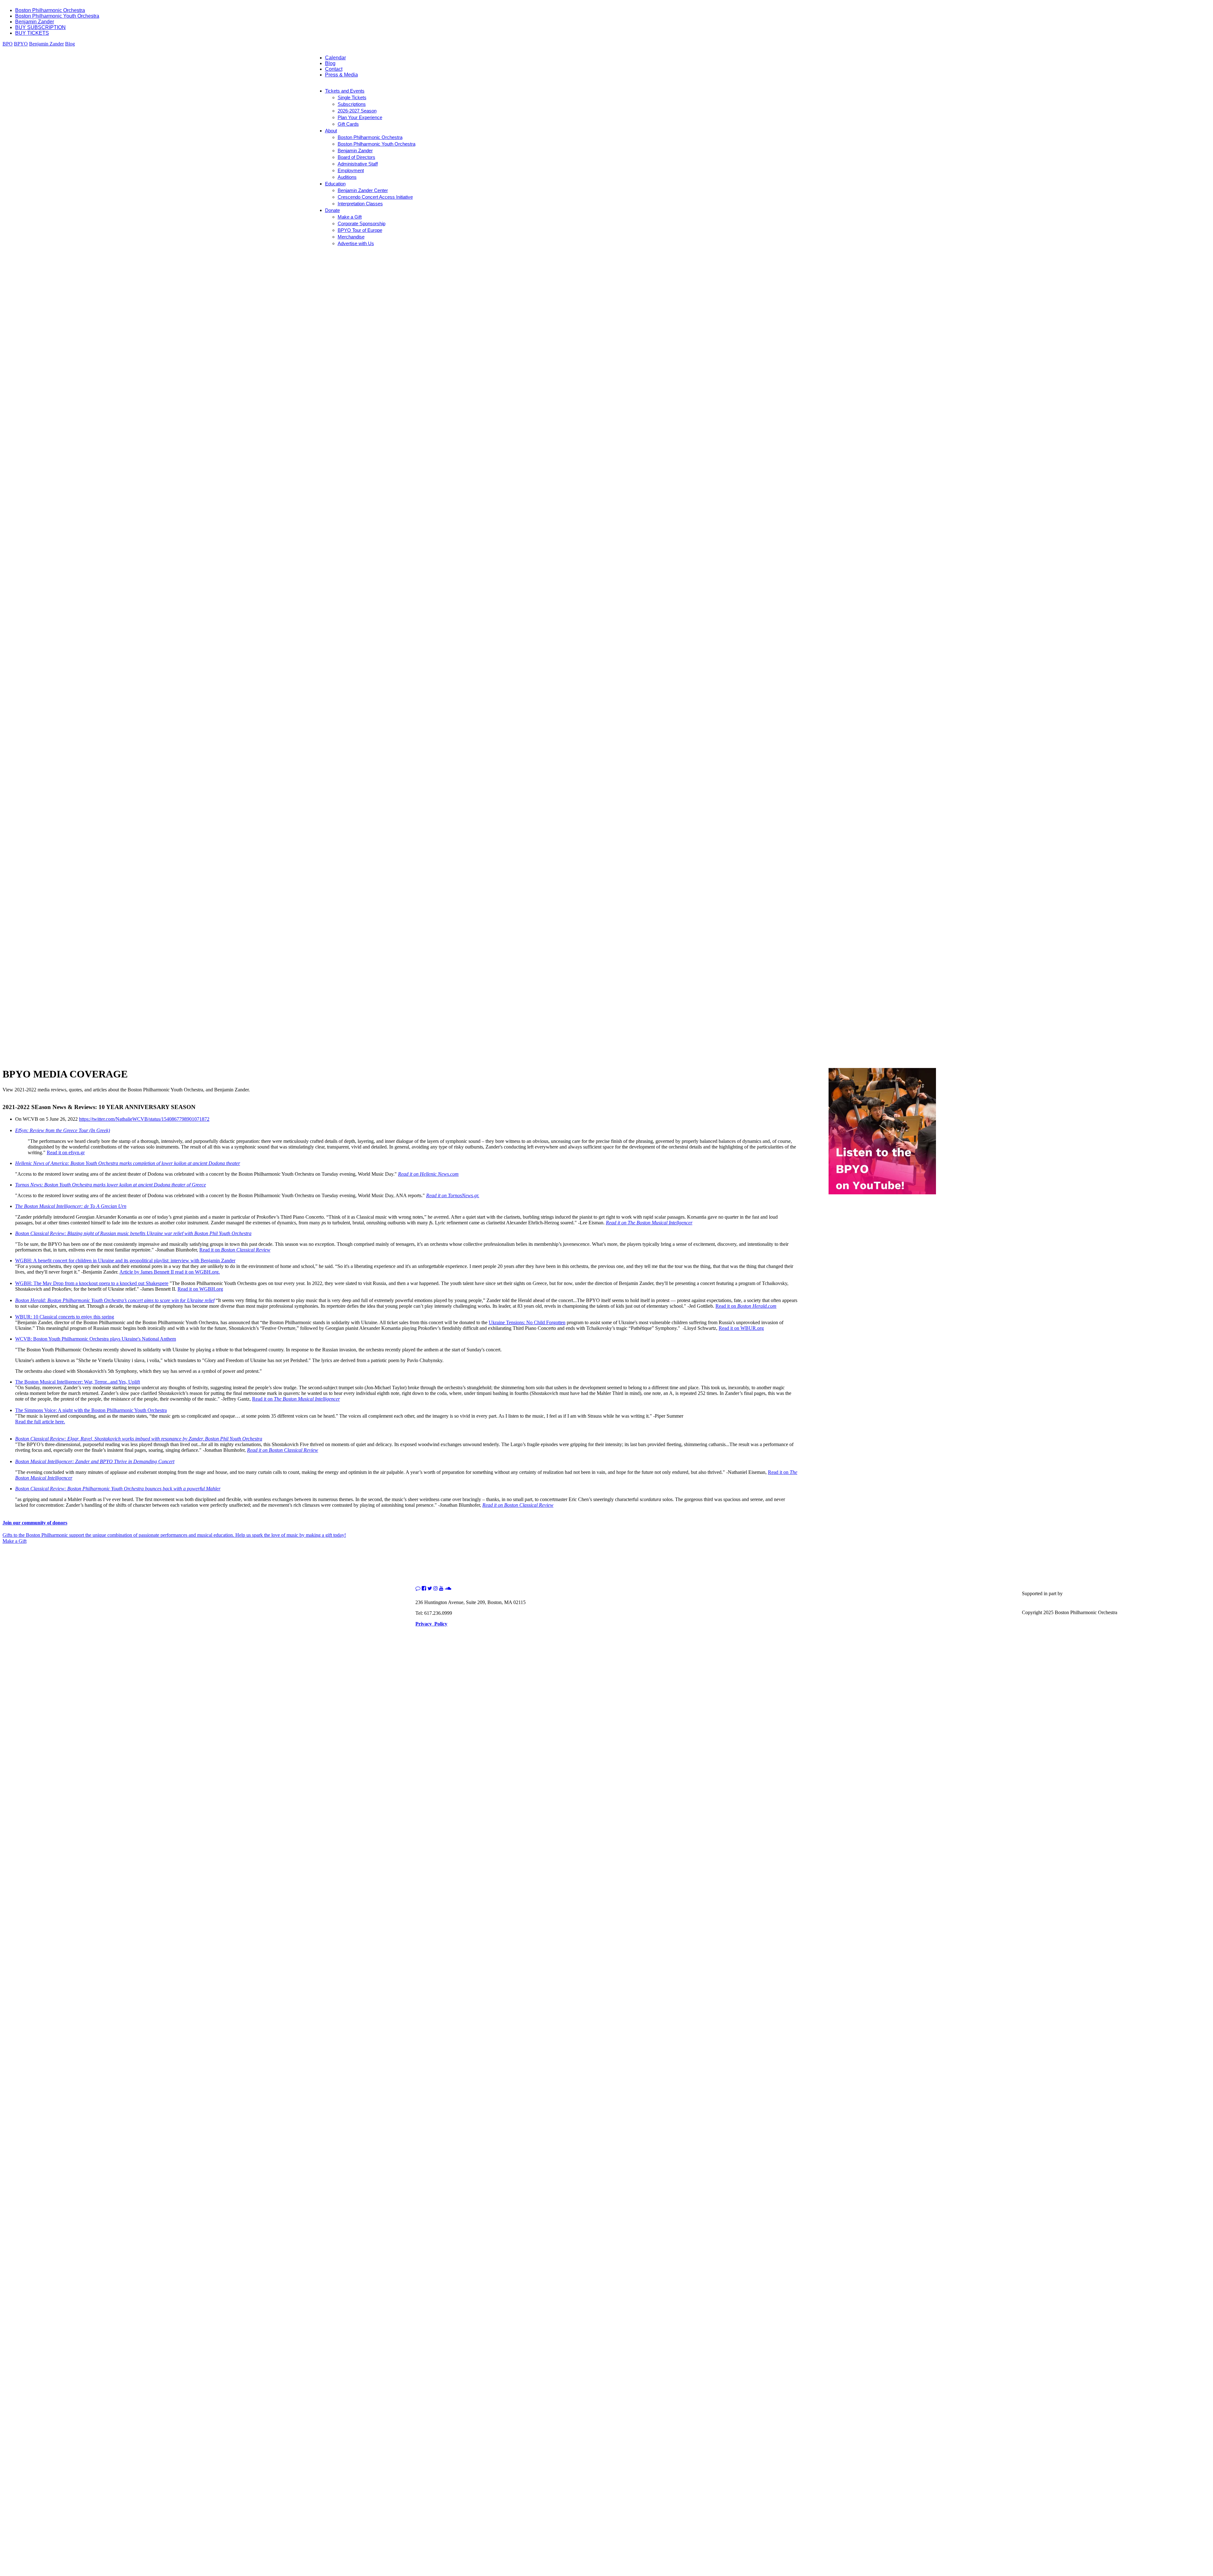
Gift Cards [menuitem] (348, 124)
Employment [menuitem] (351, 170)
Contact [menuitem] (334, 69)
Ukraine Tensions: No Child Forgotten (527, 1322)
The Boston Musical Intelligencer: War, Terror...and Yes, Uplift (78, 1382)
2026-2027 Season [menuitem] (357, 111)
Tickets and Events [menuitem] (345, 91)
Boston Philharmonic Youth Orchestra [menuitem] (57, 16)
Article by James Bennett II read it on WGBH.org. (170, 1272)
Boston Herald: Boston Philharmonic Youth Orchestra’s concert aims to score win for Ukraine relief (115, 1300)
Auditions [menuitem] (347, 177)
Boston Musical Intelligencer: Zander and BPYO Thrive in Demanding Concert (95, 1461)
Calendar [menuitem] (335, 58)
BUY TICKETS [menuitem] (32, 33)
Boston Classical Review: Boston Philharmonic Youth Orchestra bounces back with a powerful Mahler (118, 1489)
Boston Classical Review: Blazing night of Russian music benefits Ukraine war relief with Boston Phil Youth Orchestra (133, 1233)
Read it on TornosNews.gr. (453, 1195)
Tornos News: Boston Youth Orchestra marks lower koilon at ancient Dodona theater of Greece (111, 1185)
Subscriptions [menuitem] (352, 104)
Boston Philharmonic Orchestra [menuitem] (50, 10)
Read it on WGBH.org (200, 1289)
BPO (8, 44)
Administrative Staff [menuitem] (358, 164)
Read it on (235, 1250)
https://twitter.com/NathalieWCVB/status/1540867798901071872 (144, 1119)
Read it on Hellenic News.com (428, 1174)
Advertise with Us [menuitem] (356, 243)
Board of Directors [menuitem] (356, 157)
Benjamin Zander (46, 44)
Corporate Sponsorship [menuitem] (362, 223)
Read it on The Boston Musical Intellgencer (649, 1223)
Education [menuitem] (335, 184)
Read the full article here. (40, 1422)
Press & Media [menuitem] (341, 75)
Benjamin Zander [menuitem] (35, 22)
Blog (70, 44)
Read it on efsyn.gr (66, 1152)
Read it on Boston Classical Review (518, 1505)
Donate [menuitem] (332, 210)
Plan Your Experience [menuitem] (360, 117)
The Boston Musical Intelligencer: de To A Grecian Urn (71, 1206)
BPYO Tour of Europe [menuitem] (360, 230)
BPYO (21, 44)
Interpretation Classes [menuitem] (360, 204)
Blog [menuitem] (330, 63)
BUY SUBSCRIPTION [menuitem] (40, 27)
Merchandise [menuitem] (351, 237)
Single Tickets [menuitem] (352, 97)
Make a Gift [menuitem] (350, 217)
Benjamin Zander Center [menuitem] (363, 190)
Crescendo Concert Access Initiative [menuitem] (375, 197)
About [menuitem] (331, 131)
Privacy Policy (431, 1624)
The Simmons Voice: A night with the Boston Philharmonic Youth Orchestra (91, 1410)
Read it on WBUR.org (741, 1328)
